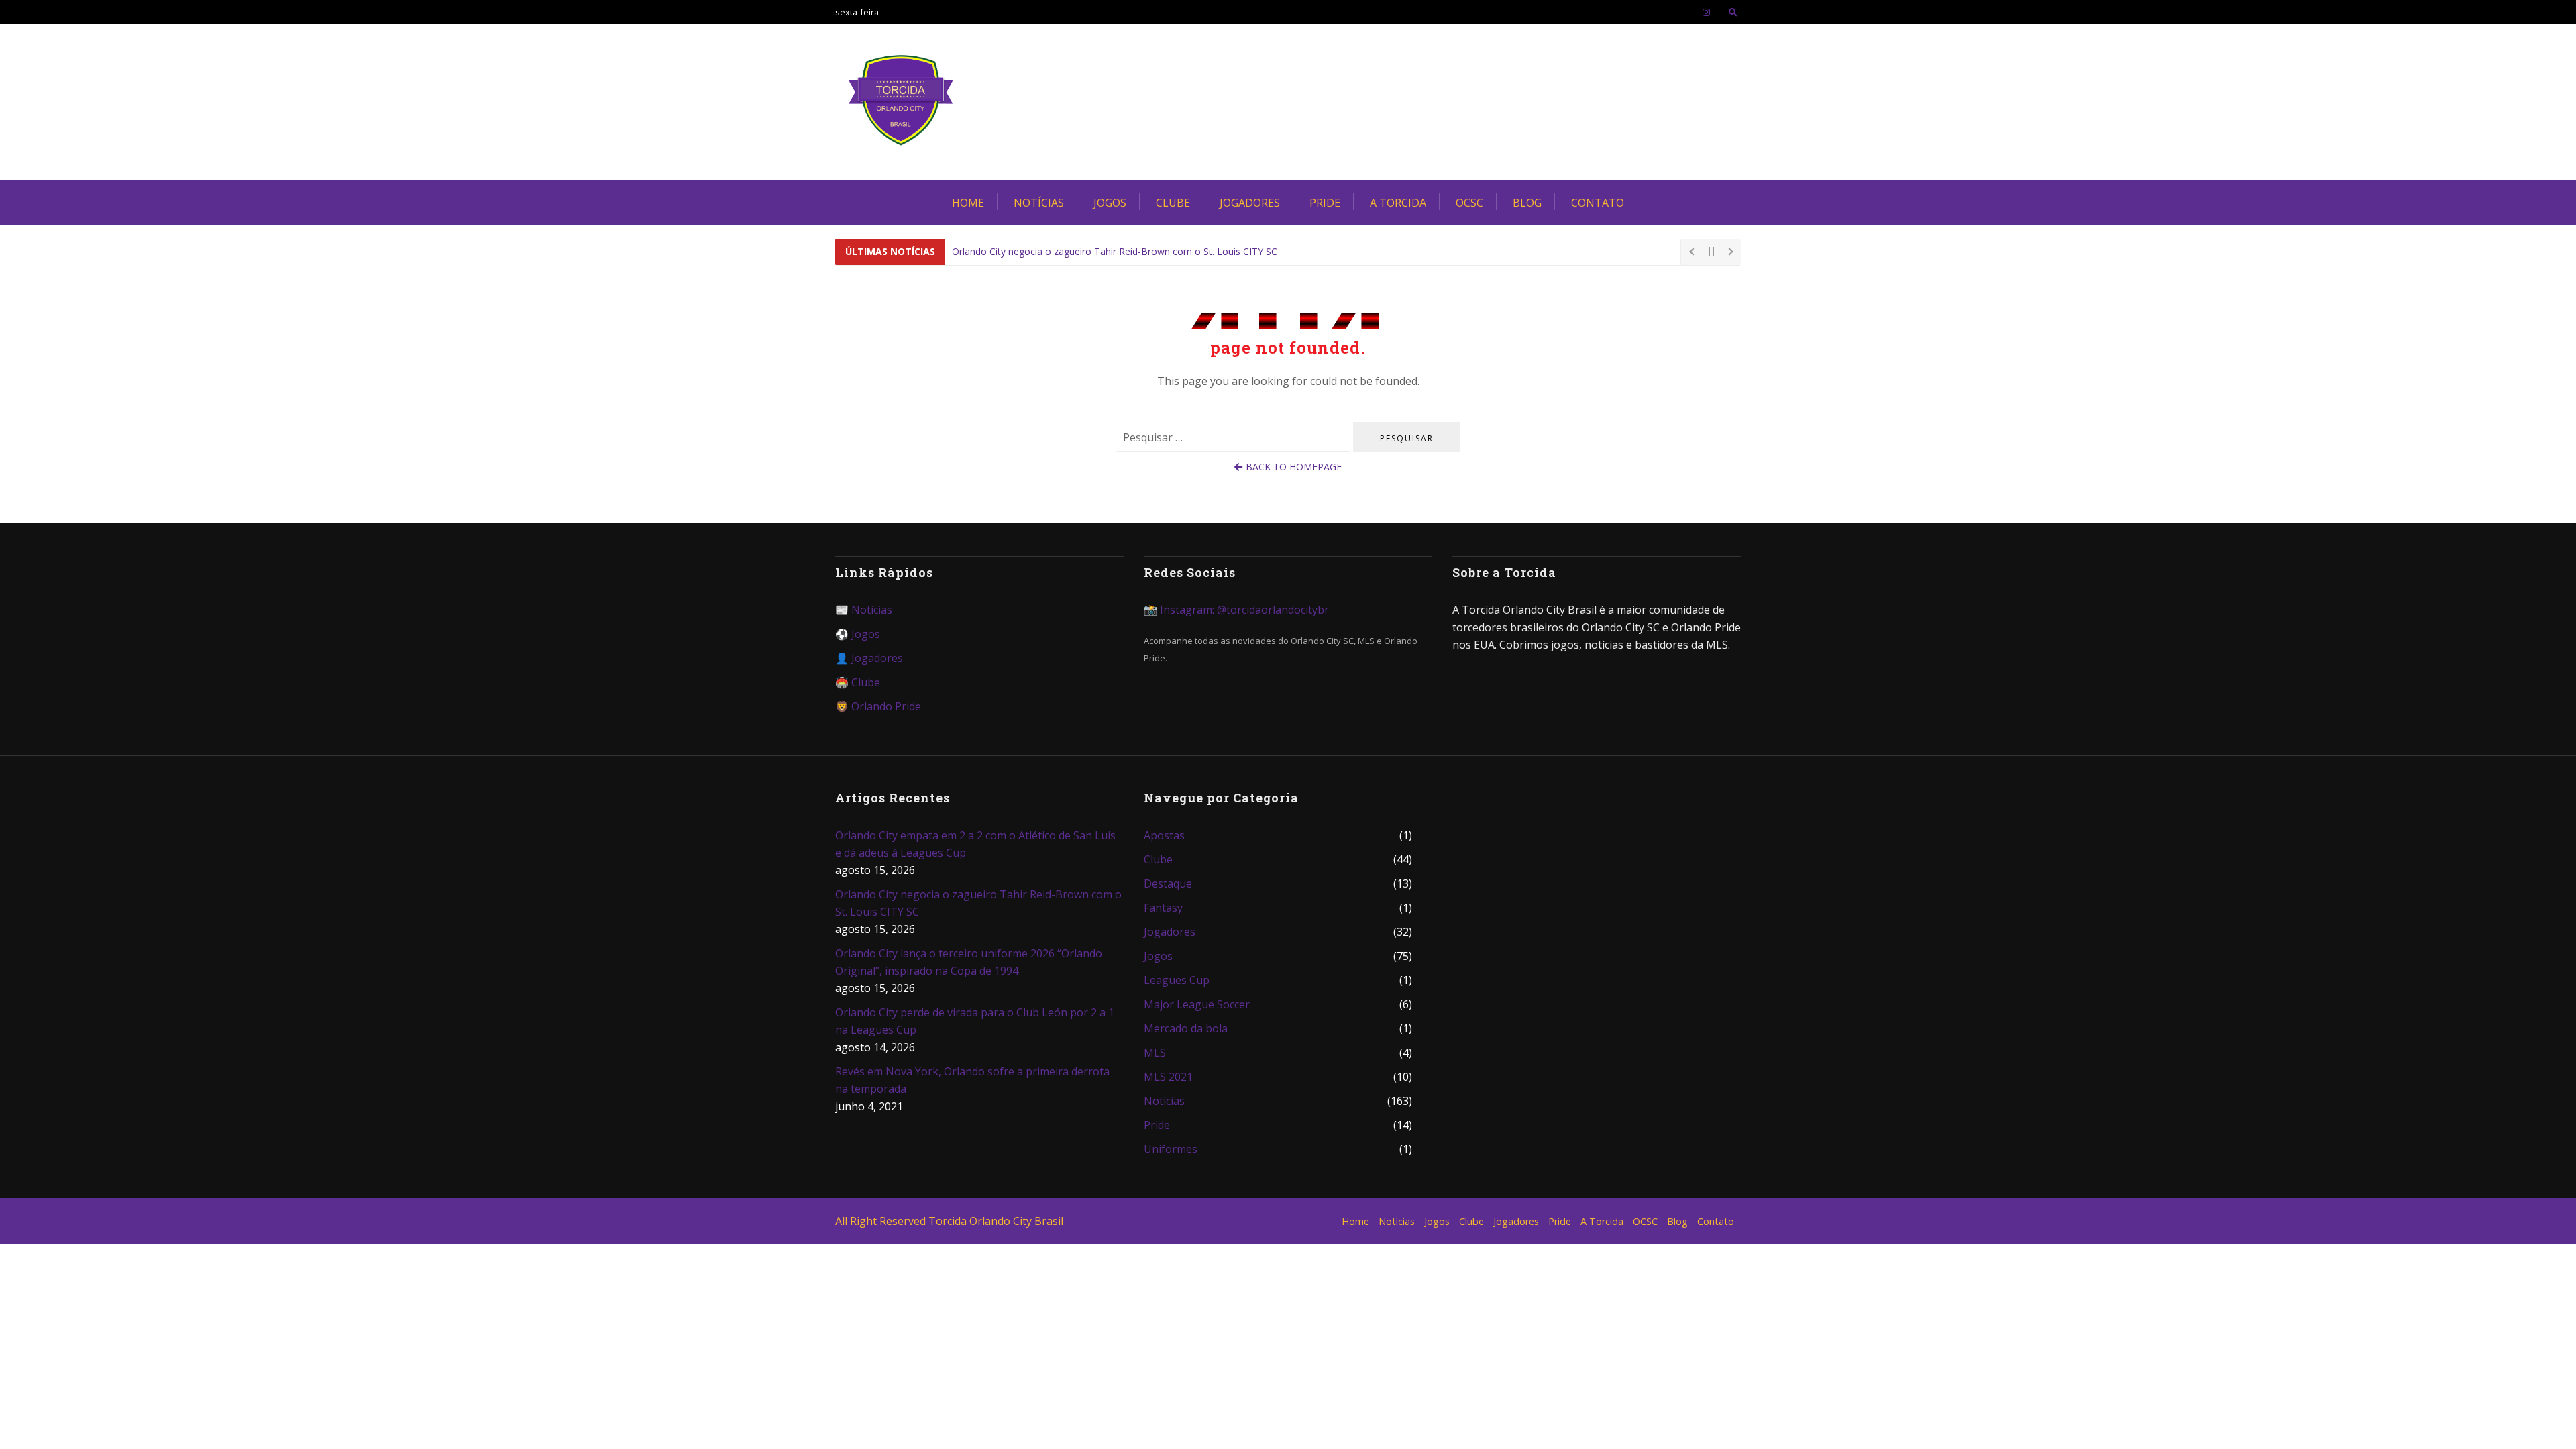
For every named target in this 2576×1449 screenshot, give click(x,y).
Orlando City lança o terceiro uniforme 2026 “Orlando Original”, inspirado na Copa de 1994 (1148, 251)
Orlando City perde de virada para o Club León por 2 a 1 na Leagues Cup (975, 1021)
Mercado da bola (1186, 1028)
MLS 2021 (1168, 1077)
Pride (1325, 203)
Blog (1527, 203)
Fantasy (1163, 908)
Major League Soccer (1197, 1004)
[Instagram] (1706, 12)
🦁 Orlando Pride (878, 706)
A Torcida (1398, 203)
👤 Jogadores (869, 658)
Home (968, 203)
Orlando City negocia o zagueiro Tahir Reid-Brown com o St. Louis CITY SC (978, 903)
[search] (1733, 12)
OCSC (1469, 203)
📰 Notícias (864, 610)
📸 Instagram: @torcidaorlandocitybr (1236, 610)
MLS (1155, 1053)
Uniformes (1171, 1149)
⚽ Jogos (858, 634)
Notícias (1039, 203)
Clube (1173, 203)
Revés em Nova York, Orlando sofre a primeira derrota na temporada (972, 1080)
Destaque (1168, 883)
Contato (1598, 203)
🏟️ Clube (858, 682)
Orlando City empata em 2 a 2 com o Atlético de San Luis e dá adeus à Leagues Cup (975, 844)
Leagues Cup (1177, 980)
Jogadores (1250, 203)
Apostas (1164, 835)
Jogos (1110, 203)
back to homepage (1294, 467)
